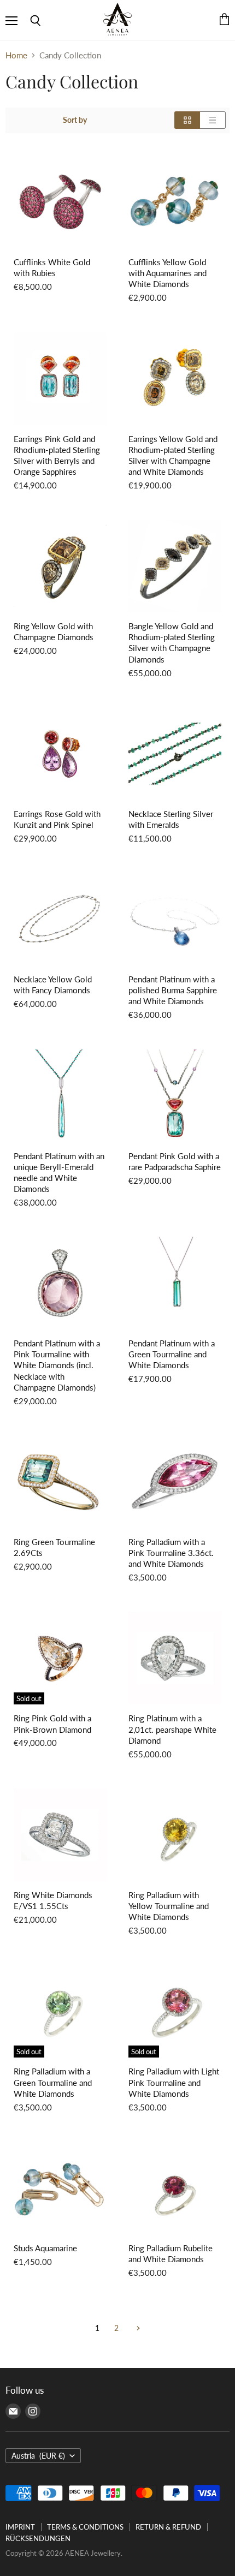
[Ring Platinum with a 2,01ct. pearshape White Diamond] (175, 1658)
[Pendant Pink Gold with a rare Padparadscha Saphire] (175, 1096)
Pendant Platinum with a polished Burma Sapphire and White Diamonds (173, 990)
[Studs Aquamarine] (60, 2188)
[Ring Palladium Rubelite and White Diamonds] (175, 2188)
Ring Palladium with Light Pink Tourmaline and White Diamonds (174, 2082)
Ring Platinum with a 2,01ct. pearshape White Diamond (172, 1729)
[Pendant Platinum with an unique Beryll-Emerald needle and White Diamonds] (60, 1096)
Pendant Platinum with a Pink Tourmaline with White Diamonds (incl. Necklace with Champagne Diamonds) (57, 1365)
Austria (38, 2456)
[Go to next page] (137, 2328)
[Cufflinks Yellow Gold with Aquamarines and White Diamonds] (175, 202)
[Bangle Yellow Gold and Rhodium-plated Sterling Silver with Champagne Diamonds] (175, 566)
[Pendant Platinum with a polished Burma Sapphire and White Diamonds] (175, 919)
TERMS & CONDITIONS (85, 2527)
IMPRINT (20, 2527)
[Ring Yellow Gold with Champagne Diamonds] (60, 566)
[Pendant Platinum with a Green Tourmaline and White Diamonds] (175, 1283)
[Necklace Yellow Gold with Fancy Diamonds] (60, 919)
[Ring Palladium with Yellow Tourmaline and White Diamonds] (175, 1835)
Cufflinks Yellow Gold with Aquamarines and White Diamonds (168, 273)
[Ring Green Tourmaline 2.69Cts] (60, 1482)
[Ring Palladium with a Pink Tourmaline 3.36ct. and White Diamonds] (175, 1482)
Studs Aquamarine (45, 2248)
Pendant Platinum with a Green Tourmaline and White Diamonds (172, 1354)
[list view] (213, 120)
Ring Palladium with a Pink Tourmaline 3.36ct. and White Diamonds (171, 1553)
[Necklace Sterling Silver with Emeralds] (175, 754)
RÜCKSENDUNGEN (38, 2538)
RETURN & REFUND (168, 2527)
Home (16, 55)
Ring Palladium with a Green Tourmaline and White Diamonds (53, 2082)
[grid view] (187, 120)
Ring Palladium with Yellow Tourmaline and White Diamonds (169, 1906)
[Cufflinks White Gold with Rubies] (60, 202)
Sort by (75, 120)
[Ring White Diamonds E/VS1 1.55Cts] (60, 1835)
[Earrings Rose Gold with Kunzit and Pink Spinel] (60, 754)
